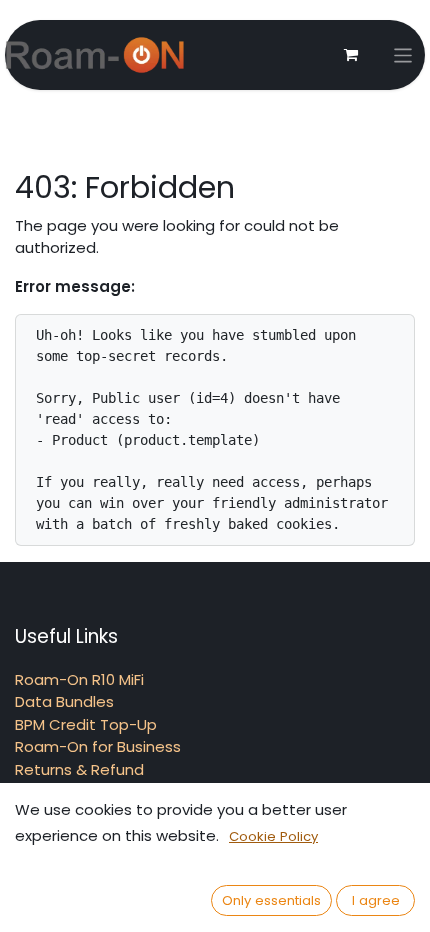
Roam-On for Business (98, 746)
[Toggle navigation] (403, 55)
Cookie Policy (273, 836)
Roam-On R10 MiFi (79, 679)
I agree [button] (376, 900)
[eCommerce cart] (351, 55)
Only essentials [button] (271, 900)
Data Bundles (64, 701)
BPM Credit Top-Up (86, 724)
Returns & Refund (79, 769)
